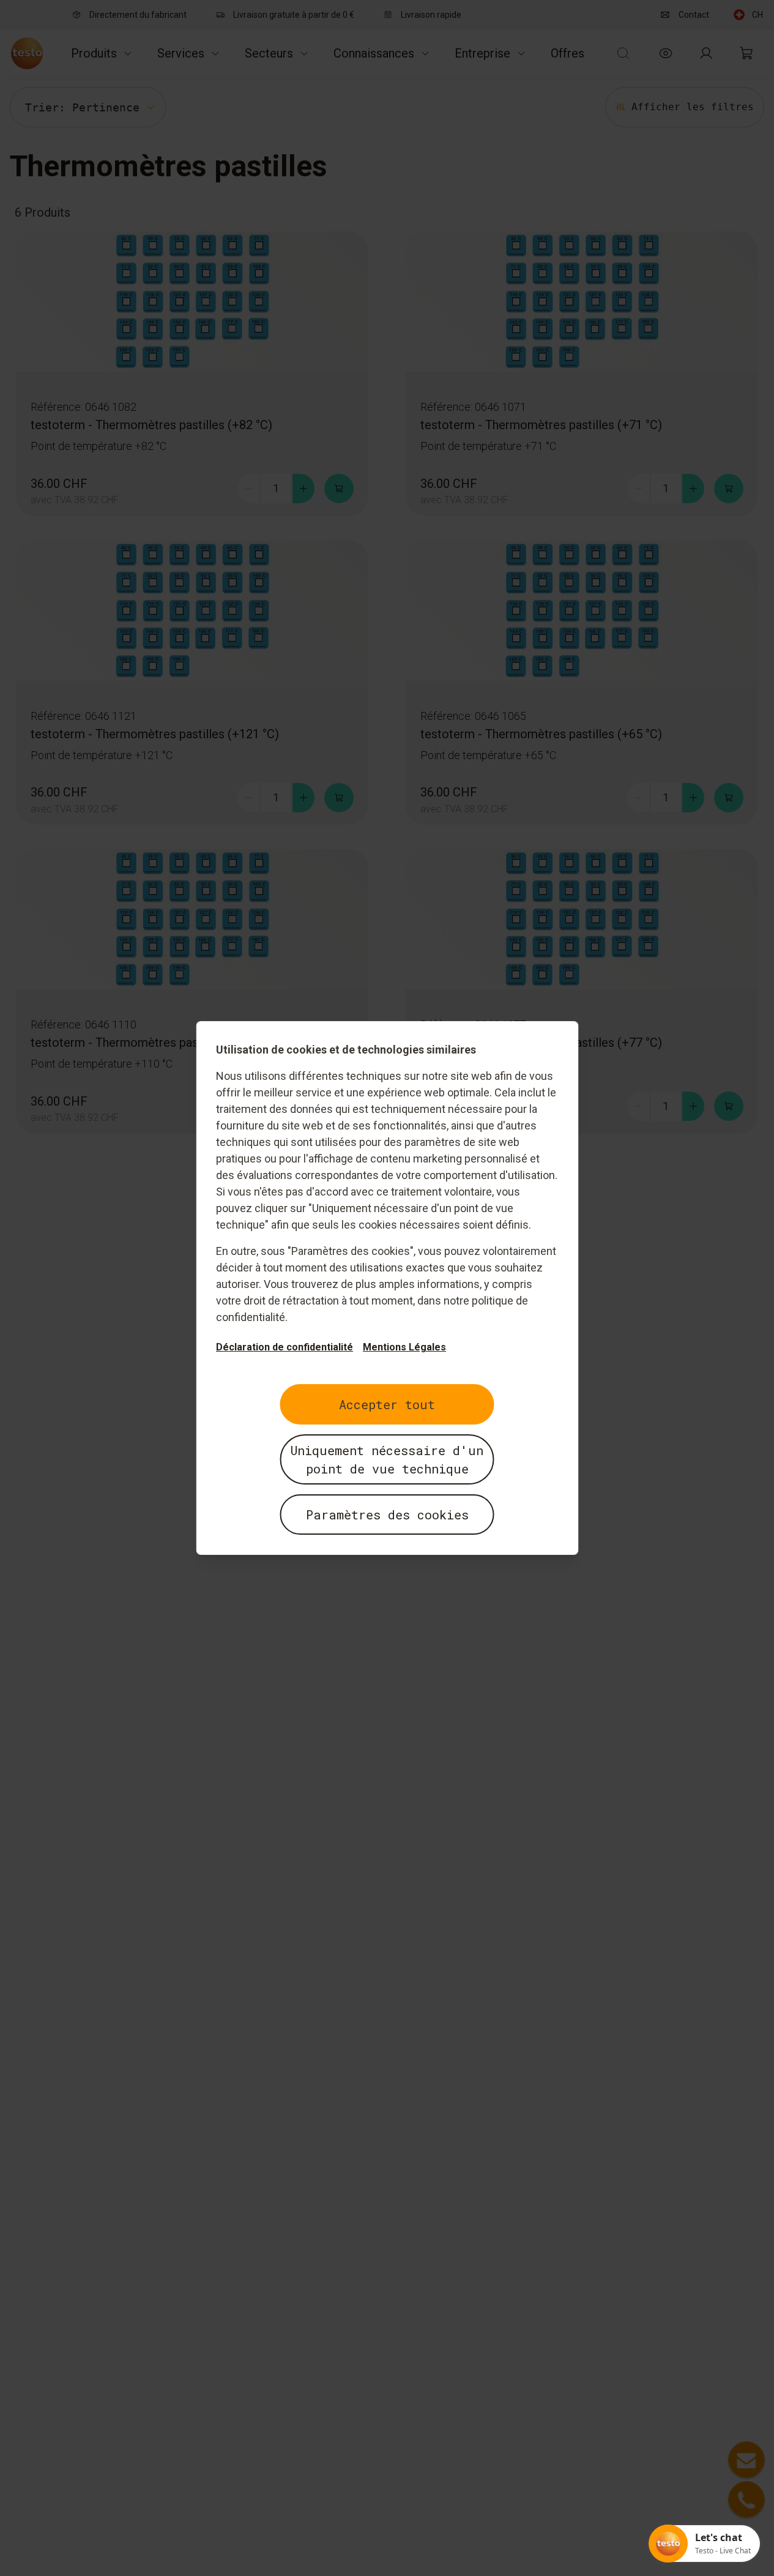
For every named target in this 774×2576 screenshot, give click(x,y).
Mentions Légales (404, 1347)
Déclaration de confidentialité (285, 1347)
